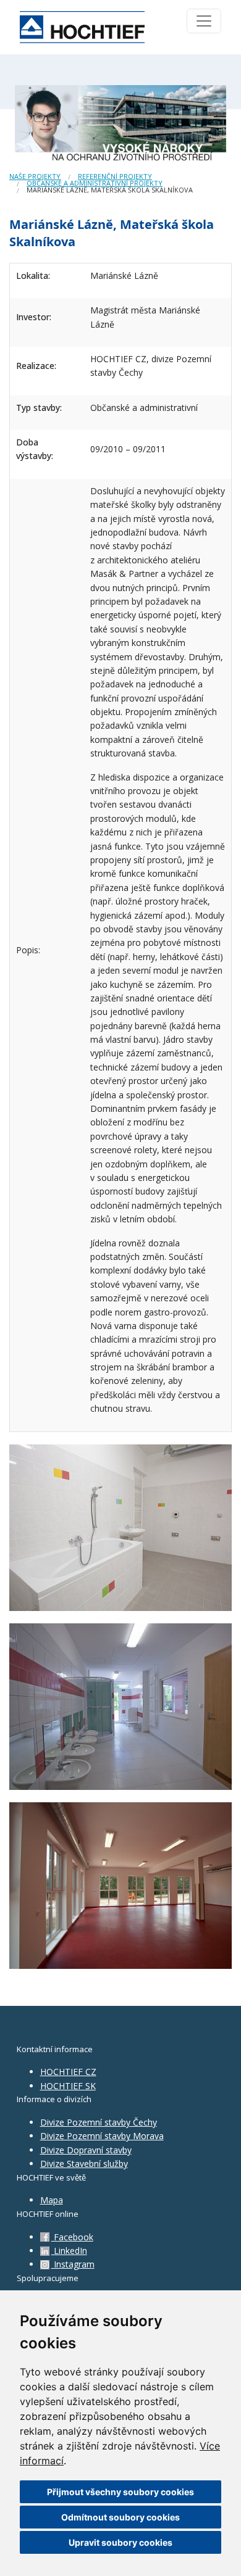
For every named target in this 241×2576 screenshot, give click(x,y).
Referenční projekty (115, 176)
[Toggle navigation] (204, 21)
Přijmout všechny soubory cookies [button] (120, 2492)
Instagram (73, 2264)
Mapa (52, 2200)
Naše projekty (35, 176)
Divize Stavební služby (84, 2164)
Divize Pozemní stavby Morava (102, 2136)
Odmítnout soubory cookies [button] (120, 2517)
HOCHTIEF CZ (68, 2072)
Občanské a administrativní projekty (95, 183)
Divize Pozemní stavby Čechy (99, 2122)
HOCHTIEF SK (68, 2086)
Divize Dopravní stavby (86, 2150)
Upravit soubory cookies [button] (120, 2542)
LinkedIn (69, 2251)
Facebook (72, 2237)
